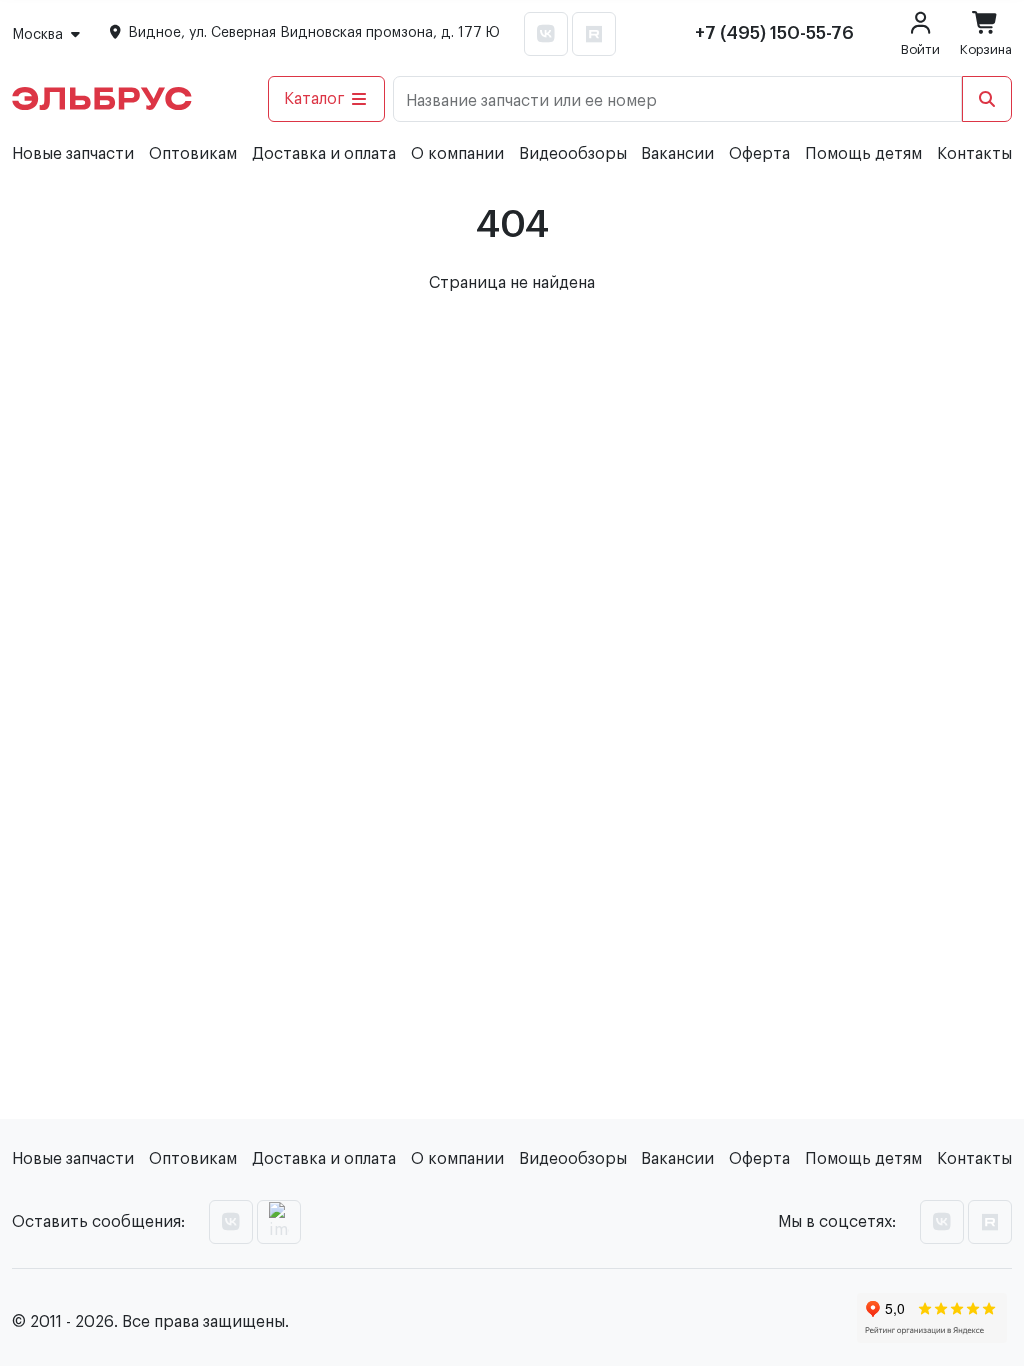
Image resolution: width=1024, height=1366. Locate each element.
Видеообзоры (573, 154)
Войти (920, 49)
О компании (457, 154)
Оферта (759, 154)
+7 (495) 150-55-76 (774, 33)
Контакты (974, 154)
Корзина (986, 49)
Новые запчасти (73, 154)
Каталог (314, 99)
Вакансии (677, 154)
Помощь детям (863, 154)
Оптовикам (193, 154)
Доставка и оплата (324, 154)
